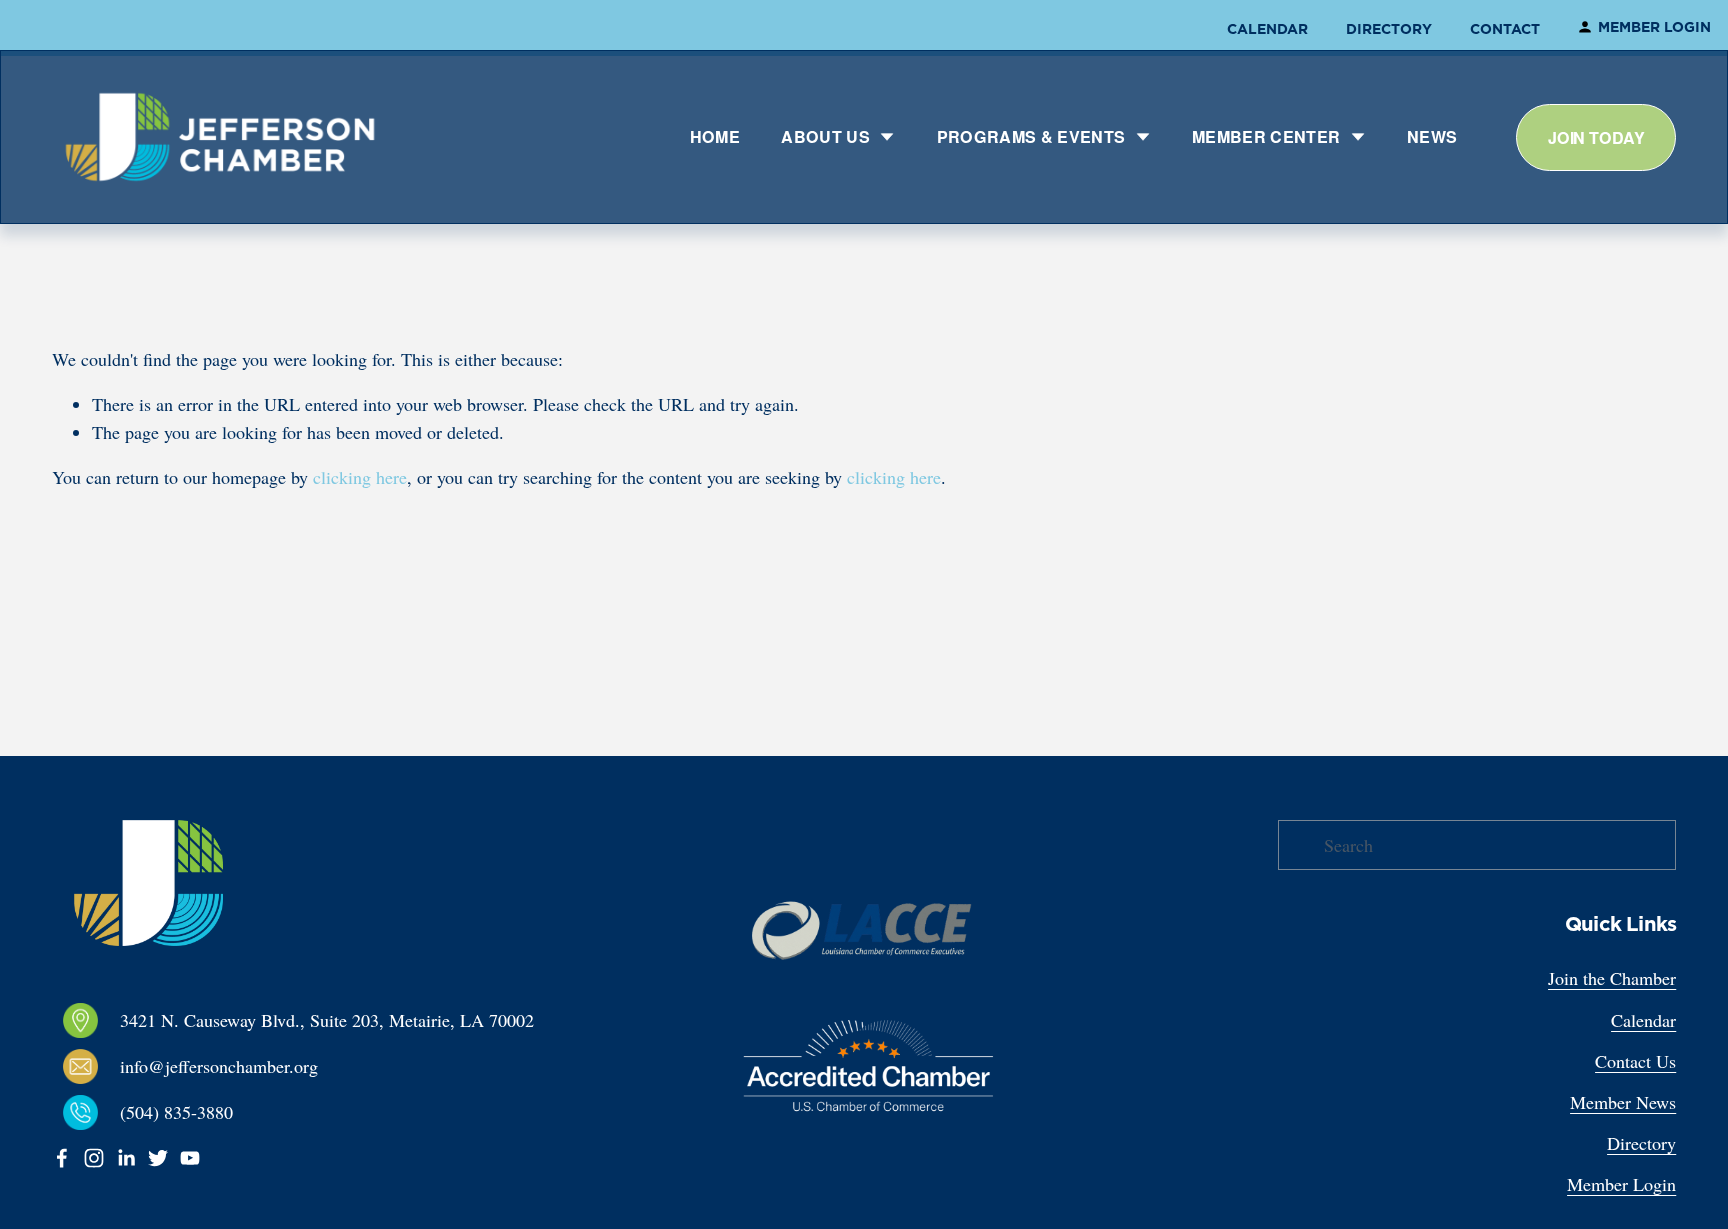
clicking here (360, 477)
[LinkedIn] (126, 1158)
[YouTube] (190, 1158)
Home (715, 136)
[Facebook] (62, 1158)
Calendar (1267, 29)
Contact (1505, 29)
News (1432, 136)
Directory (1389, 29)
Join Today (1596, 137)
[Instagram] (94, 1158)
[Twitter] (158, 1158)
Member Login (1654, 27)
